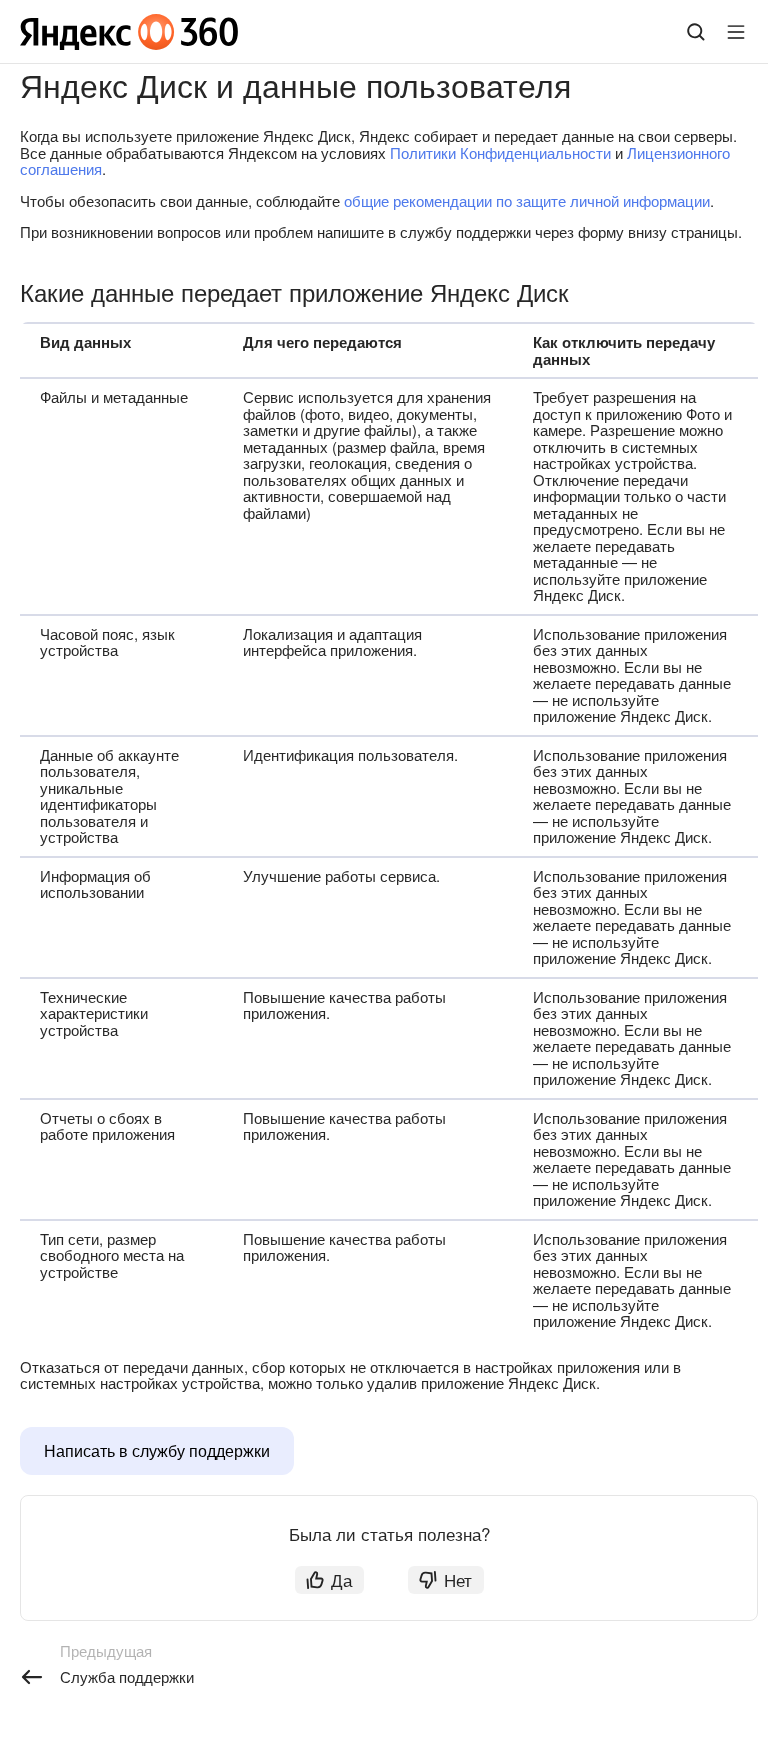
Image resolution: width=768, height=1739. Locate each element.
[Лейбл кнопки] (736, 32)
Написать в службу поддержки (157, 1450)
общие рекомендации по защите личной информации (527, 200)
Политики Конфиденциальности (500, 152)
